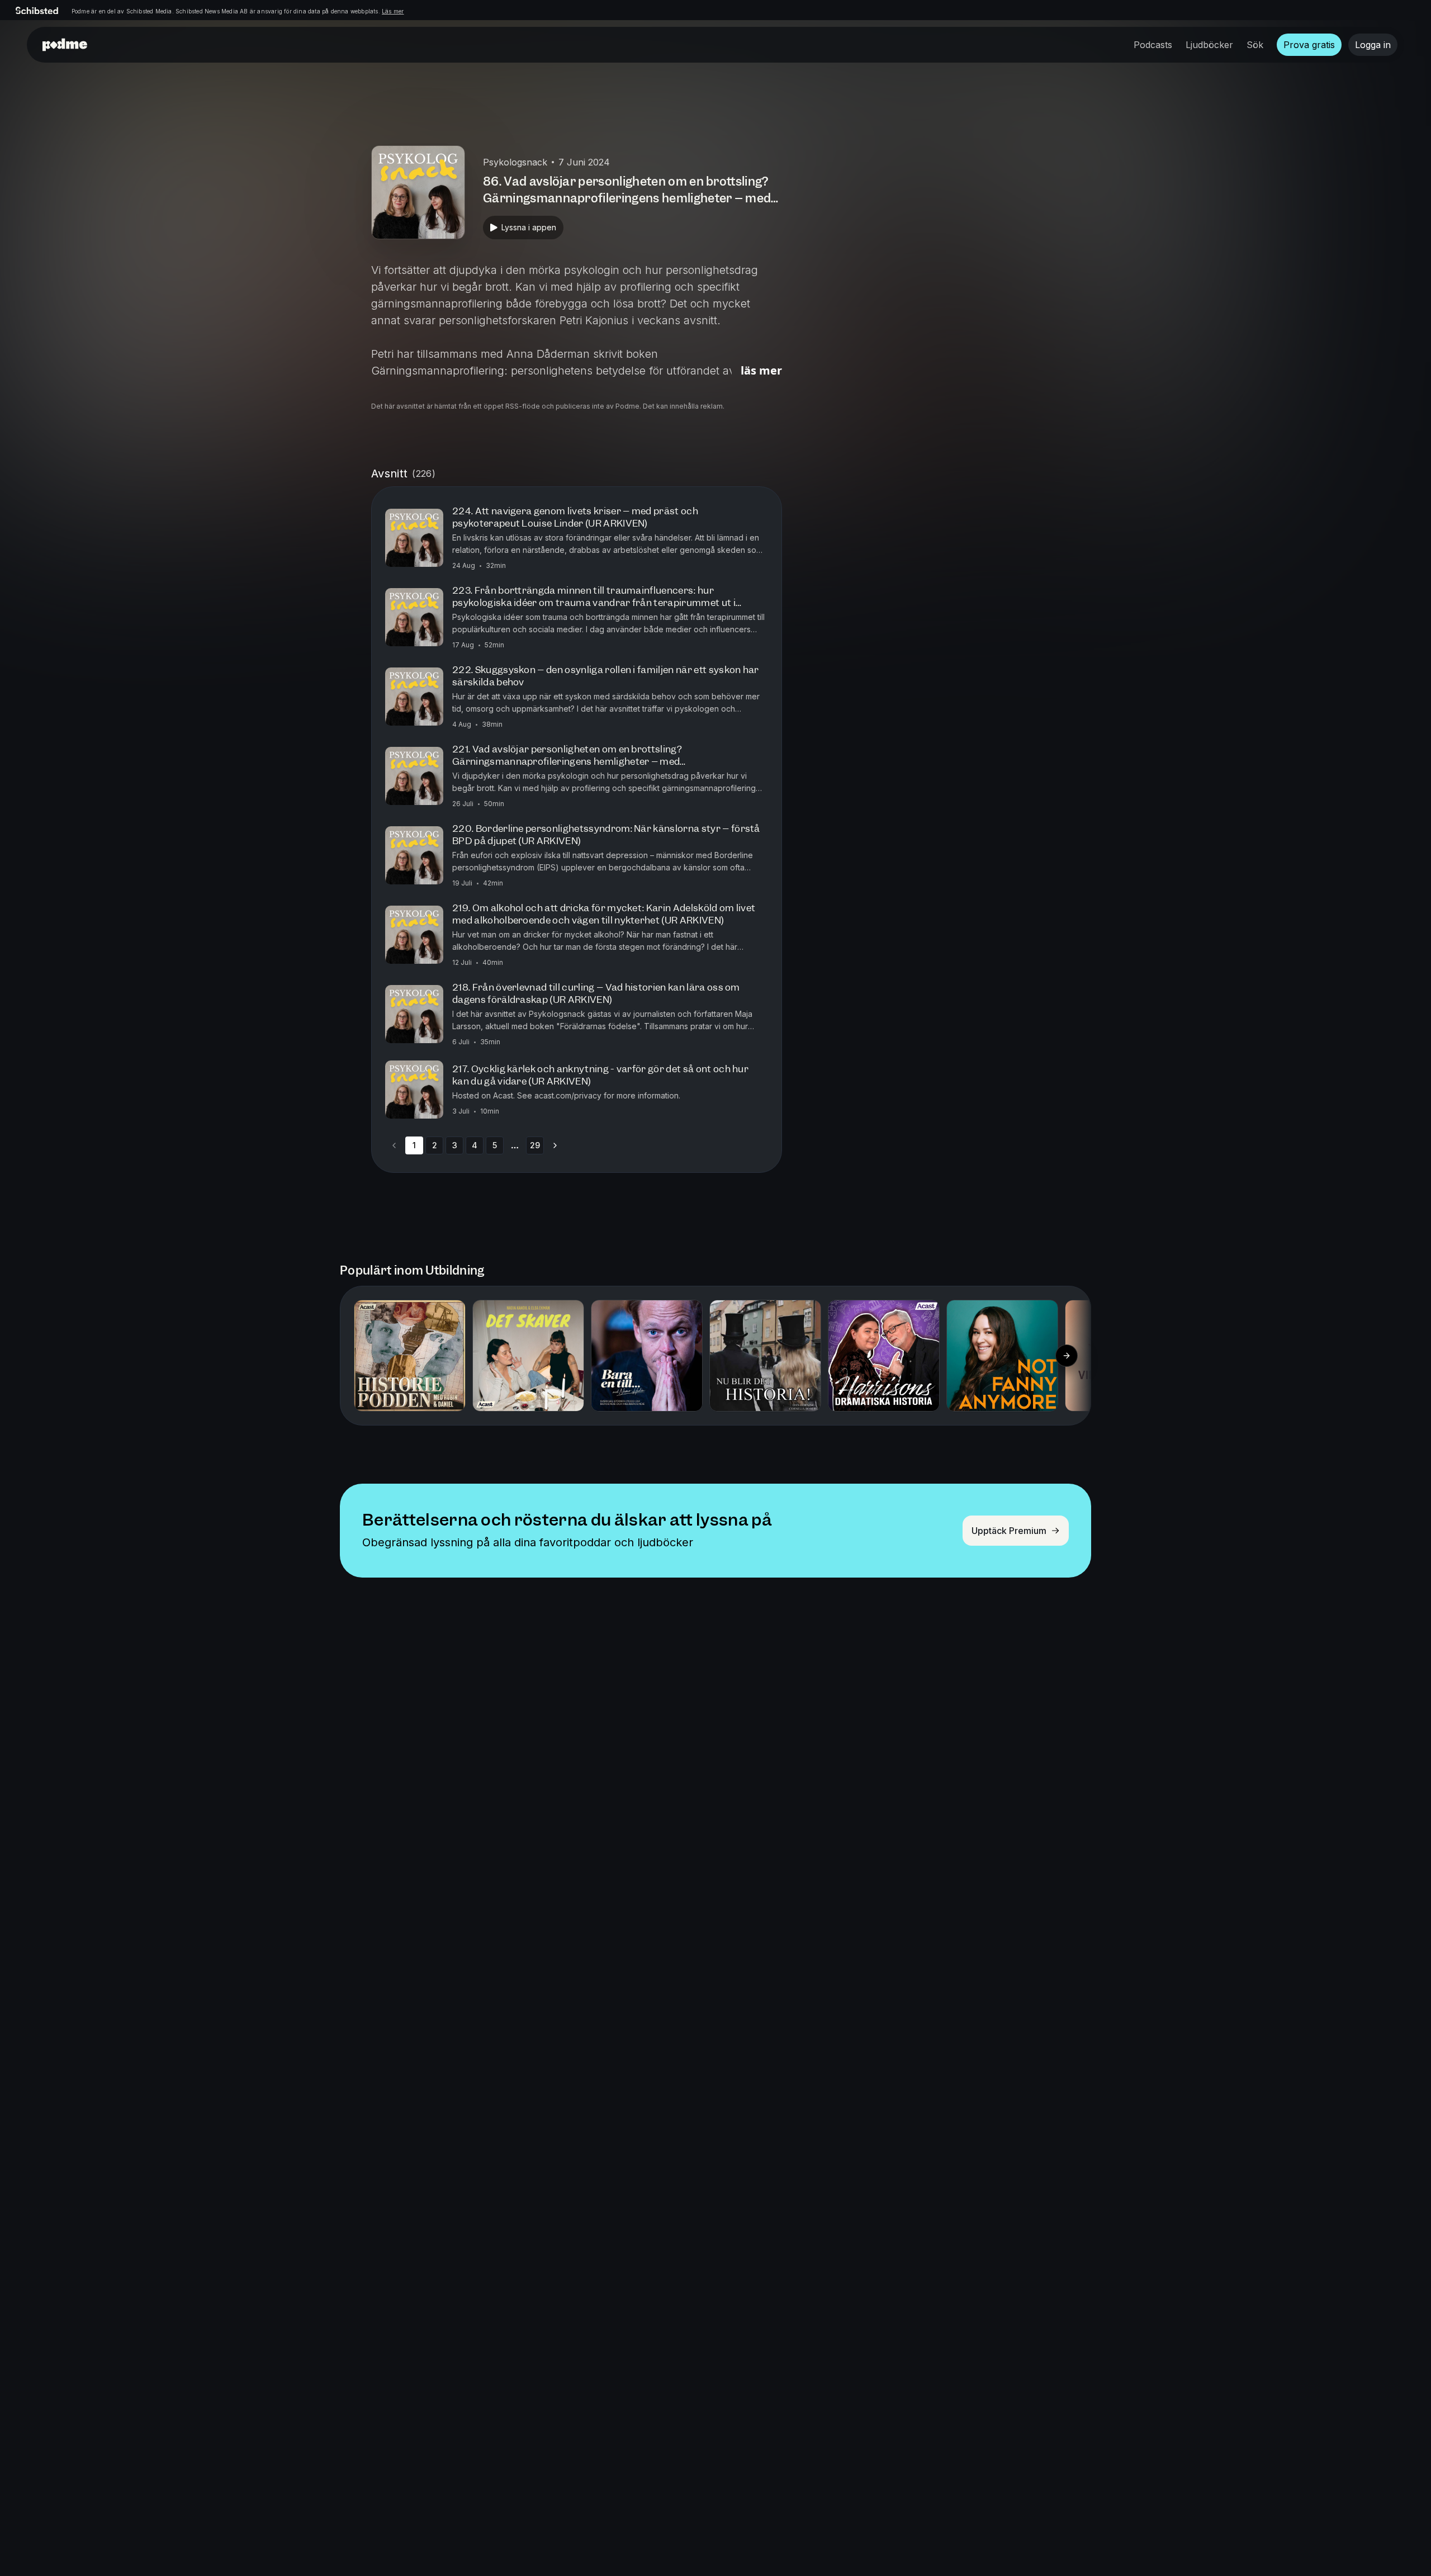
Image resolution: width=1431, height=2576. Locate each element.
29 (535, 1145)
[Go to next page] (555, 1145)
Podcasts (1153, 45)
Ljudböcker (1209, 45)
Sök (1255, 45)
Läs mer (393, 11)
